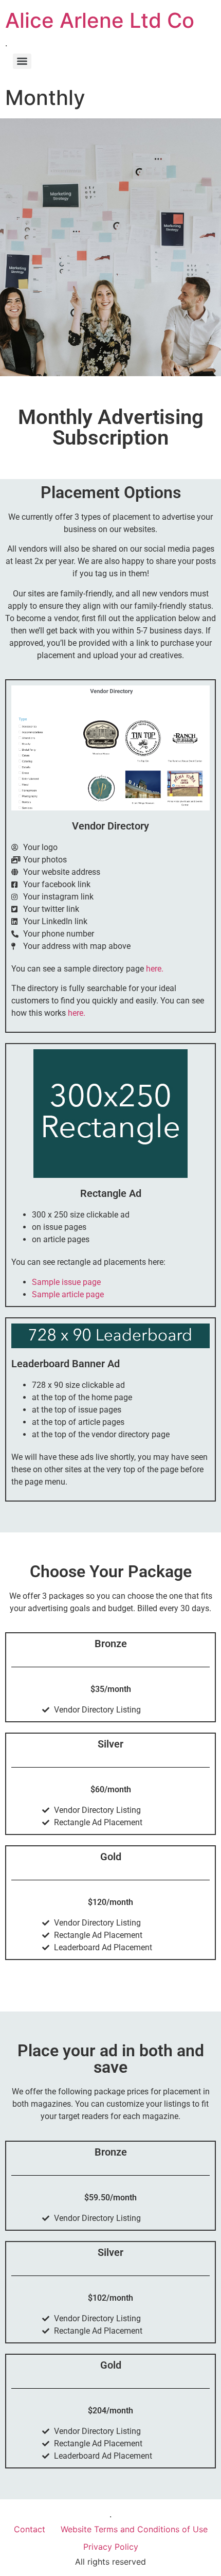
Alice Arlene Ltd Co (100, 20)
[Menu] (22, 61)
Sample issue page (66, 1282)
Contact (30, 2529)
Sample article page (68, 1294)
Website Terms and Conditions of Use (134, 2529)
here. (155, 969)
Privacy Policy (111, 2547)
